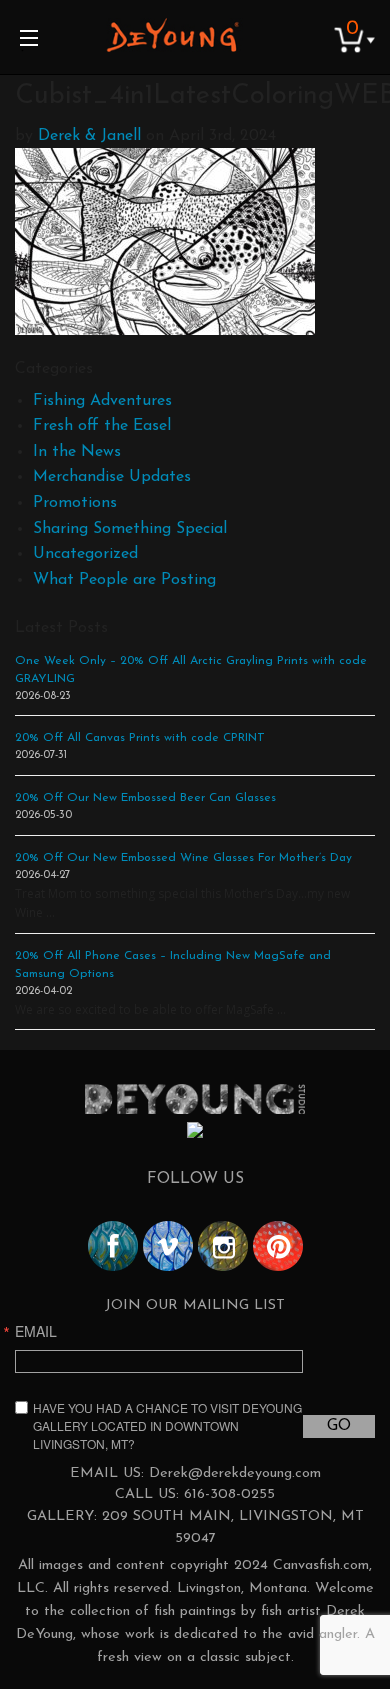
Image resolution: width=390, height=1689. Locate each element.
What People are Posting (124, 580)
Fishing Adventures (102, 401)
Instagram (223, 1246)
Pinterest (278, 1246)
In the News (77, 452)
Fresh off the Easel (102, 426)
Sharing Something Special (130, 529)
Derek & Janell (89, 136)
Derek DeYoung (172, 35)
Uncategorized (85, 554)
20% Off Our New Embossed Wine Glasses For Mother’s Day (183, 858)
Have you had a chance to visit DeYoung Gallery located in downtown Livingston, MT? (167, 1425)
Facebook (113, 1246)
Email (36, 1331)
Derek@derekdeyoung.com (235, 1473)
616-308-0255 (229, 1494)
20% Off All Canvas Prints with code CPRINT (140, 738)
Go (339, 1426)
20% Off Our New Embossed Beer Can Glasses (145, 798)
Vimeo (168, 1246)
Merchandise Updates (112, 477)
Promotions (75, 503)
